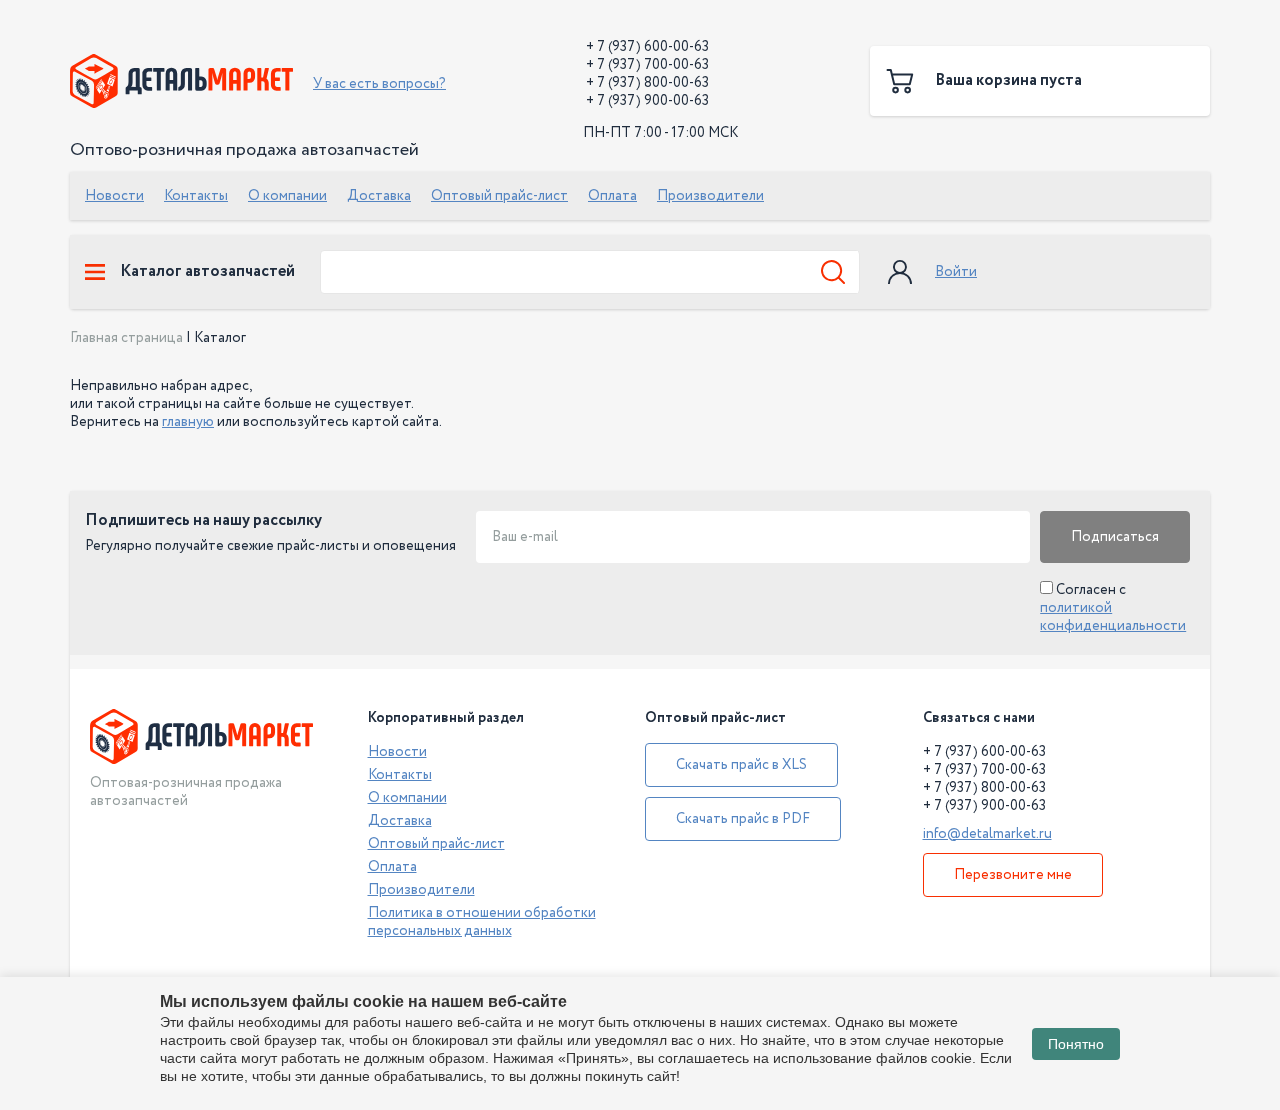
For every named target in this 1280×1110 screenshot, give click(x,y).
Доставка (379, 196)
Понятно (1076, 1044)
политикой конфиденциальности (1113, 617)
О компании (287, 196)
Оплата (612, 196)
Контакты (196, 196)
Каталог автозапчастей (207, 272)
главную (188, 422)
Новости (114, 196)
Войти (956, 272)
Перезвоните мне (1013, 875)
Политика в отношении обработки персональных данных (482, 922)
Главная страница (126, 338)
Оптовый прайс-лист (499, 196)
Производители (710, 196)
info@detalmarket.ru (987, 834)
